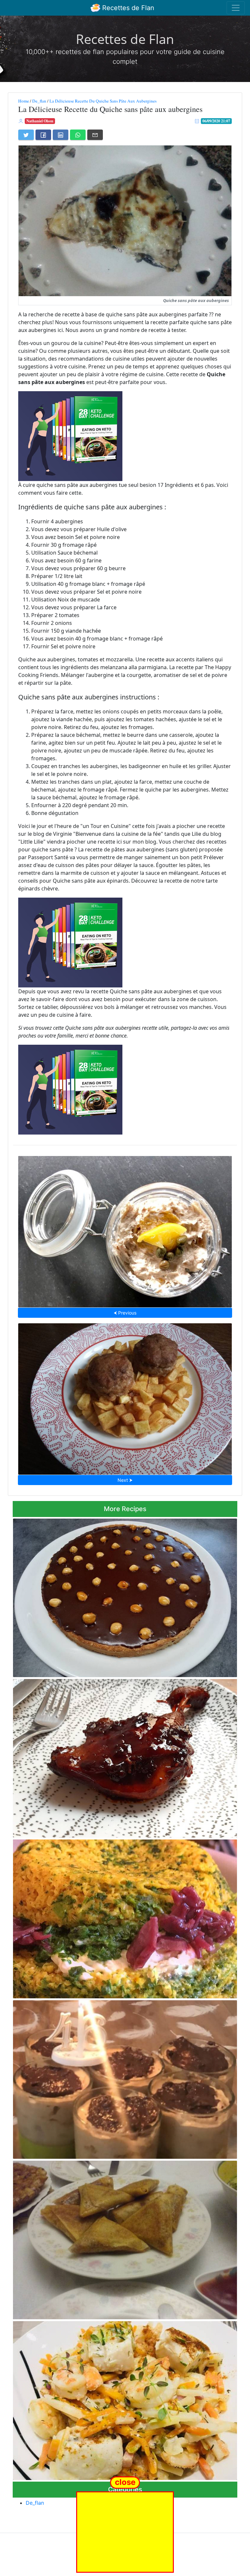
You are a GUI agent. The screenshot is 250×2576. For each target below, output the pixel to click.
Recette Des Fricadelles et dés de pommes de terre (125, 1397)
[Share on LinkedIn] (61, 135)
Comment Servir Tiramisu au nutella (125, 2078)
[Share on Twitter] (26, 135)
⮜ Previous (125, 1313)
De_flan (39, 101)
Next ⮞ (125, 1480)
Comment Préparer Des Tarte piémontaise (125, 1596)
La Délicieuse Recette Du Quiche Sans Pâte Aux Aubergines (103, 101)
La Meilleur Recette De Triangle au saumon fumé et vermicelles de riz (125, 2238)
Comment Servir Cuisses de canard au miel (125, 1756)
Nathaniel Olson (40, 121)
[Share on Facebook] (43, 135)
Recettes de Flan (127, 8)
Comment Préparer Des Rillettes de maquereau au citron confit (125, 1230)
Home (24, 101)
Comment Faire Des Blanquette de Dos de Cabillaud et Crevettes (125, 2399)
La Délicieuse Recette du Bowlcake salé (125, 1917)
